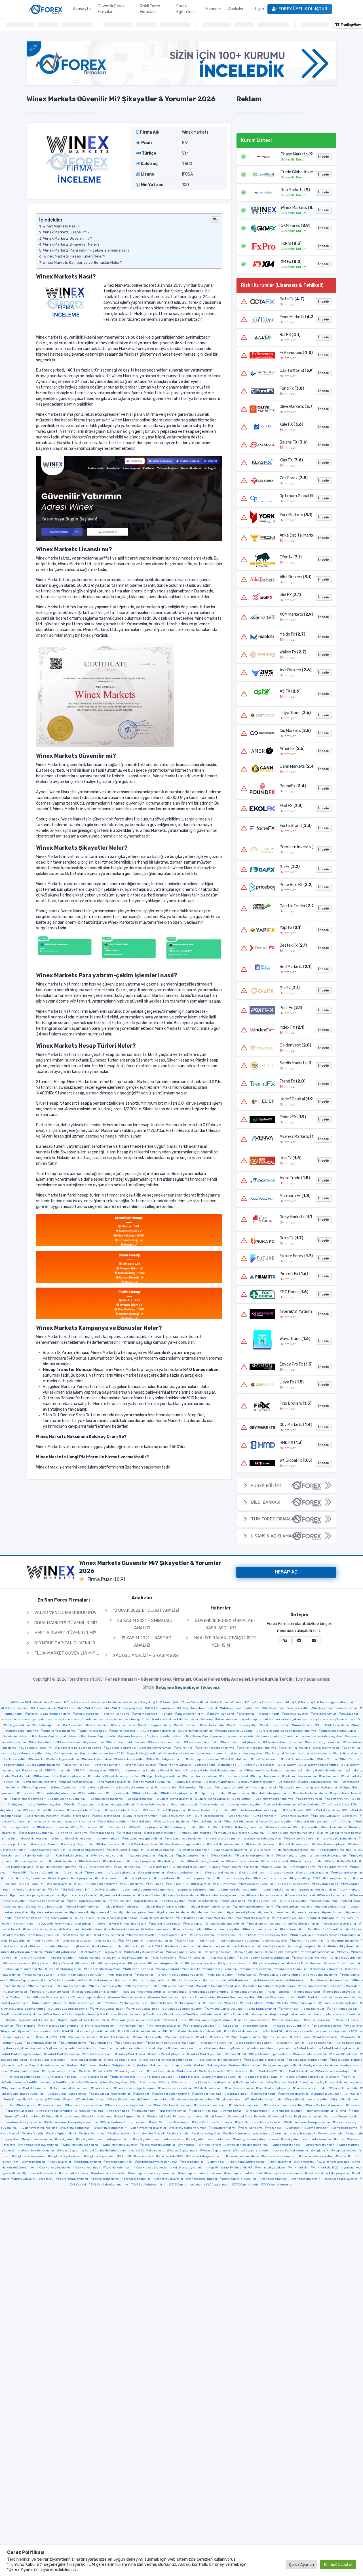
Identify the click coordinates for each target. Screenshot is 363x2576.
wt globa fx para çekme (30, 2156)
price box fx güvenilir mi (217, 2043)
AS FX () (290, 691)
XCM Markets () (295, 614)
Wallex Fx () (293, 652)
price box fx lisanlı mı (291, 2043)
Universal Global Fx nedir (248, 2117)
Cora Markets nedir (107, 1816)
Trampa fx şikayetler (288, 2111)
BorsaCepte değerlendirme (319, 1782)
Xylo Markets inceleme (54, 2168)
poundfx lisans (102, 2043)
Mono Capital (247, 1975)
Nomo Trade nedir (308, 1992)
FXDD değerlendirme (103, 1884)
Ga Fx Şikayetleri (106, 1890)
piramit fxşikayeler (181, 2037)
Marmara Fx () (295, 1196)
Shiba (165, 2083)
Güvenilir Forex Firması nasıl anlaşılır (67, 1924)
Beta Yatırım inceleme (45, 1765)
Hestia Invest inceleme (123, 1929)
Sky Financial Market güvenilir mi (292, 2083)
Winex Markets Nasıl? (61, 226)
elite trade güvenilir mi (37, 1833)
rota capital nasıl (151, 2066)
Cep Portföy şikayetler (46, 1805)
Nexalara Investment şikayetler (96, 1992)
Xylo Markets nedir (118, 2168)
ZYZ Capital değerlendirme (109, 2185)
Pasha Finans (176, 2020)
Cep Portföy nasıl (310, 1799)
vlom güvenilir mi (223, 2128)
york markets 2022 (326, 2168)
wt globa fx (321, 2151)
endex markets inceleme (184, 1839)
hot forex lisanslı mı (110, 1935)
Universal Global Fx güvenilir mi (122, 2117)
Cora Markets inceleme (42, 1816)
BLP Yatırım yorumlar (126, 1771)
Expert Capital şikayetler (231, 1850)
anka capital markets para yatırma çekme (273, 1720)
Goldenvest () (295, 1045)
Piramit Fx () (294, 1274)
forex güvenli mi (304, 1867)
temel (69, 2100)
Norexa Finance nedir (199, 1997)
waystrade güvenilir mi (272, 2134)
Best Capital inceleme (203, 1759)
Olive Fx (232, 2003)
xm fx (342, 2156)
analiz (168, 1714)
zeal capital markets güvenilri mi (153, 2173)
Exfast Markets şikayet (330, 1844)
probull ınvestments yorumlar (271, 2048)
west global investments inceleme (159, 2139)
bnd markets (330, 1776)
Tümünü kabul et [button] (338, 2565)
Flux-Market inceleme (96, 1867)
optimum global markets (289, 2014)
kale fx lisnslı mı (35, 1958)
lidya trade (138, 1963)
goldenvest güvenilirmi (138, 1912)
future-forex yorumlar (272, 1878)
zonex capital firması (203, 2179)
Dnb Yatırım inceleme (54, 1827)
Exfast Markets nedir (296, 1844)
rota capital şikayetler (211, 2066)
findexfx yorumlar (173, 1861)
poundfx (350, 2037)
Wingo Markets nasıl (287, 2145)
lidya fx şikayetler (113, 1963)
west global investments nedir (257, 2139)
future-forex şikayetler (235, 1878)
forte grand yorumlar (348, 1873)
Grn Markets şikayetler (254, 1918)
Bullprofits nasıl (92, 1793)
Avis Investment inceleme (127, 1742)
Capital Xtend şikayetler (176, 1799)
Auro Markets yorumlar (196, 1731)
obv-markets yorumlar (87, 2003)
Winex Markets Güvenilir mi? (67, 238)
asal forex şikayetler (243, 1725)
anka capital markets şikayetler (327, 1720)
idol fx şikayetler (276, 1941)
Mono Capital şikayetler (60, 1980)
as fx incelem (74, 1725)
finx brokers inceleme (244, 1861)
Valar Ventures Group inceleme (125, 2122)
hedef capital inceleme (265, 1924)
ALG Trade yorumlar (161, 1708)
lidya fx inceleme (18, 1963)
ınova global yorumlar (319, 1952)
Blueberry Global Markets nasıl (322, 1771)
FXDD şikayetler (199, 1884)
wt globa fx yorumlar (101, 2156)
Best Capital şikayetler (299, 1759)
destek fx (351, 1816)
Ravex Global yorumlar (86, 2060)
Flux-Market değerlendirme (57, 1867)
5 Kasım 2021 (22, 1702)
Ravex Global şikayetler (48, 2060)
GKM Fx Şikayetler (295, 1901)
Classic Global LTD (313, 1805)
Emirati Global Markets (195, 1833)
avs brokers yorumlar (156, 1748)
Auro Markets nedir (124, 1731)
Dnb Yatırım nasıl (86, 1827)
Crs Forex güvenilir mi (177, 1816)
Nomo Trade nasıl (279, 1992)
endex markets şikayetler (264, 1839)
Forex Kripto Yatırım (334, 1867)
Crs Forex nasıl (239, 1816)
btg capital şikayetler (323, 1788)
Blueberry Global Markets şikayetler (61, 1776)
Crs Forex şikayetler (294, 1816)
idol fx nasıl (207, 1941)
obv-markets (341, 1997)
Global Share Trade (325, 1901)
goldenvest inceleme (174, 1912)
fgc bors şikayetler (143, 1856)
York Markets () (295, 515)
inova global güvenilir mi (308, 1946)
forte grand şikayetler (313, 1873)
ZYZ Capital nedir (246, 2185)
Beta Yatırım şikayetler (140, 1765)
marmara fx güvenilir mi (221, 1969)
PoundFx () (293, 786)
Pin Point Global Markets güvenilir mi (82, 2031)
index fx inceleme (213, 1946)
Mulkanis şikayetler (270, 1980)
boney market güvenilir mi (153, 1782)
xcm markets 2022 (171, 2156)
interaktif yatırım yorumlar (145, 1952)
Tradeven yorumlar (173, 2111)
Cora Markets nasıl (76, 1816)
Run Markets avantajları (335, 2071)
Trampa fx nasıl (233, 2111)
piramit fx (325, 2031)
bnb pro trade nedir (266, 1776)
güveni (349, 1918)
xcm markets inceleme (244, 2156)
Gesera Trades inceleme (266, 1895)
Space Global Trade (345, 2088)
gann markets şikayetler (81, 1895)
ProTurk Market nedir (131, 2054)
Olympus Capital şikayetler (183, 2009)
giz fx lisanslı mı (147, 1901)
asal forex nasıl (187, 1725)
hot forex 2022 (15, 1935)
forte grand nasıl (253, 1873)
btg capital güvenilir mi (233, 1788)
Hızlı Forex (289, 1929)
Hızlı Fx (306, 1929)
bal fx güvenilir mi (292, 1754)
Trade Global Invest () (296, 172)
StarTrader (142, 2094)
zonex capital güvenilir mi (240, 2179)
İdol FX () (290, 595)
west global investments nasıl (209, 2139)
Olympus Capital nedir (144, 2009)
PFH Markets (27, 2026)
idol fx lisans (106, 1941)
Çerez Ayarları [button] (301, 2565)
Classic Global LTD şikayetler (165, 1810)
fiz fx (331, 1861)
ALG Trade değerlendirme (331, 1702)
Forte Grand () (295, 826)
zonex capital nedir (307, 2179)
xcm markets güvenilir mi (206, 2156)
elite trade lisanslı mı (72, 1833)
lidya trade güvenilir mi (166, 1963)
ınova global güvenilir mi (185, 1952)
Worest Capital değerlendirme (105, 2151)
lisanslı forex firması (341, 1963)
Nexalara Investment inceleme (322, 1986)
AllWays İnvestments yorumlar (335, 1708)
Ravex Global (237, 2054)
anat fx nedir (270, 1714)
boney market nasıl (190, 1782)
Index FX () (292, 1027)
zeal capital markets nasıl (244, 2173)
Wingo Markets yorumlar (37, 2151)
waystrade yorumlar (38, 2139)
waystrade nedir (332, 2134)
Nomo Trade (178, 1992)
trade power (27, 2105)
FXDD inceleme (133, 1884)
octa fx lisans (163, 2003)
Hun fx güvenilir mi (174, 1935)
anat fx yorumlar (325, 1714)
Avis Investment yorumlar (284, 1742)
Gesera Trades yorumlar (48, 1901)
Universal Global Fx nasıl (208, 2117)
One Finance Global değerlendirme (70, 2014)
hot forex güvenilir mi (46, 1935)
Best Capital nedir (266, 1759)
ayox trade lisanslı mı (214, 1754)
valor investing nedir (111, 2128)
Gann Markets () (295, 766)
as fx (357, 1720)
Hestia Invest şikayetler (223, 1929)
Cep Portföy (243, 1799)
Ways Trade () (295, 1339)
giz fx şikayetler (174, 1901)
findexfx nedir (115, 1861)
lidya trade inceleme (201, 1963)
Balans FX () (294, 442)
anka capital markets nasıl (221, 1720)
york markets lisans (75, 2173)
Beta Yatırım (328, 1759)
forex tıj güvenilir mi (45, 1873)
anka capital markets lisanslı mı (176, 1720)
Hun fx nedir (250, 1935)
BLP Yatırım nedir (59, 1771)
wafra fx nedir (34, 2134)
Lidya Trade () (295, 713)
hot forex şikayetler (142, 1935)
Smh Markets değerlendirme (136, 2088)
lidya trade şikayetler (270, 1963)
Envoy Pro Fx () (295, 1364)
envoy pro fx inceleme (341, 1839)
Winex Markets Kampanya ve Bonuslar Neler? (82, 262)
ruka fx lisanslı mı (162, 2071)
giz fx (73, 1901)
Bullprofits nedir (146, 1793)
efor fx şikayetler (307, 1827)
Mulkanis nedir (241, 1980)
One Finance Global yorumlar (247, 2014)
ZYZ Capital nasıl (217, 2185)
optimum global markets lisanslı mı (85, 2020)
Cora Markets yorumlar (141, 1816)
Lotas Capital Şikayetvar (103, 1969)
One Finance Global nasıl (163, 2014)
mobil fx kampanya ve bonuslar (81, 1975)
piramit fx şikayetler (149, 2037)
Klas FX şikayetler (223, 1958)
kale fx (344, 1952)
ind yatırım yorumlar (109, 1946)
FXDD (80, 1884)
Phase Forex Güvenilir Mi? (291, 2026)
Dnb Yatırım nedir (115, 1827)
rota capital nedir (179, 2066)
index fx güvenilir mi (181, 1946)
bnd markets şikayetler (114, 1782)
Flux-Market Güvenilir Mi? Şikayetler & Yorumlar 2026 (97, 1653)
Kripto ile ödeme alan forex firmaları (264, 1958)
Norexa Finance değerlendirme (84, 1997)
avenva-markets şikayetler (323, 1737)
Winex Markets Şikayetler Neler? (72, 244)
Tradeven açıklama (21, 2111)
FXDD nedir (176, 1884)
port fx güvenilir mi (247, 2037)
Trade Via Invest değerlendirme (129, 2105)
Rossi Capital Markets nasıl (265, 2060)
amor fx (32, 1714)
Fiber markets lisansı (293, 1856)
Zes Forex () (294, 478)
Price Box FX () (295, 885)
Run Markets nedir (125, 2077)
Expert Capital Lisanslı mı (127, 1850)
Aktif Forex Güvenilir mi (192, 1702)
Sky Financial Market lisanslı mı (26, 2088)
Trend (342, 2111)
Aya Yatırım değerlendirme (258, 1748)
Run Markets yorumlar (158, 2077)
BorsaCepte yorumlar (133, 1788)
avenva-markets (242, 1737)
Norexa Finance (47, 1997)
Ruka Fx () (291, 1238)
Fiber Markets (223, 1856)
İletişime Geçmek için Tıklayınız (188, 1687)
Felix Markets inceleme (336, 1850)
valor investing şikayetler (148, 2128)
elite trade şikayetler (161, 1833)
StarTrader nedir (264, 2094)
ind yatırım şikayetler (75, 1946)
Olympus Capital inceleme (69, 2009)
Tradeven (355, 2105)
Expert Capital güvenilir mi (48, 1850)
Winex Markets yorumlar (159, 2145)
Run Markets (239, 2071)
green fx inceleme (307, 1912)
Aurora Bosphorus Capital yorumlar (201, 1737)
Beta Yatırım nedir (107, 1765)
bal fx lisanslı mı (346, 1754)
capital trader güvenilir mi (272, 1793)
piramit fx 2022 (347, 2031)
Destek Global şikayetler (275, 1822)
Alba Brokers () (295, 577)
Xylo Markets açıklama (334, 2162)
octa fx (112, 2003)
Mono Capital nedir (25, 1980)
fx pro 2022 (313, 1878)
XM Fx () (291, 262)
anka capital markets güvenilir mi (74, 1720)
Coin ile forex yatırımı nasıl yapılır (257, 1810)
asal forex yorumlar (276, 1725)
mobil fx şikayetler (220, 1975)
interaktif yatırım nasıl (63, 1952)
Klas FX (110, 1958)
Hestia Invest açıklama (41, 1929)
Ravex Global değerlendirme (271, 2054)
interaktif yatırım (342, 1946)
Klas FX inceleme (164, 1958)
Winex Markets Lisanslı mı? (66, 232)
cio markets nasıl (185, 1805)
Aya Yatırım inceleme (296, 1748)
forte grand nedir (281, 1873)
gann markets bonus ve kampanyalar (149, 1890)
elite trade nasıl (103, 1833)
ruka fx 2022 (104, 2071)
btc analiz (169, 1788)
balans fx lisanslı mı (98, 1759)
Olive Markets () (295, 407)
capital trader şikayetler (28, 1799)
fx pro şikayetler (60, 1884)
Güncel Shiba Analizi (324, 1918)
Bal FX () (290, 335)
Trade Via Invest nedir (246, 2105)
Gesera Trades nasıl (301, 1895)
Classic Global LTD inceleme (45, 1810)
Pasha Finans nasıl (288, 2020)
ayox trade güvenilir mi (145, 1754)
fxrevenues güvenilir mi (258, 1884)
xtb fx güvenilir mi (89, 2162)
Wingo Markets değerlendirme (247, 2145)
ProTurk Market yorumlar (206, 2054)
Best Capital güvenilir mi (166, 1759)
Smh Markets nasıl (210, 2088)
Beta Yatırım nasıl (77, 1765)
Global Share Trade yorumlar (210, 1907)
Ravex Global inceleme (311, 2054)
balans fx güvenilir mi (64, 1759)
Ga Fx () (290, 867)
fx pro (296, 1878)
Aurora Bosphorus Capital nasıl (44, 1737)
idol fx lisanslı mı (160, 1941)
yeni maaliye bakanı (271, 2168)
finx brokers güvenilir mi (207, 1861)
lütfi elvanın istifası (139, 1969)
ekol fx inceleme (335, 1827)
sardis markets (189, 2077)
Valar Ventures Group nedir (213, 2122)
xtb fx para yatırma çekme (247, 2162)
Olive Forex (213, 2003)
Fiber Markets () (295, 317)
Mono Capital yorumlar (97, 1980)
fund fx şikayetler (139, 1878)
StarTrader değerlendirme (172, 2094)
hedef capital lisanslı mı (302, 1924)
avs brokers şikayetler (121, 1748)
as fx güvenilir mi (18, 1725)
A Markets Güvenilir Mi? (52, 1702)
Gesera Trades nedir (334, 1895)
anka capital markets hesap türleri (125, 1720)
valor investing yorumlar (189, 2128)
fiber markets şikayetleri (329, 1856)
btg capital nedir (292, 1788)
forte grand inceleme (222, 1873)
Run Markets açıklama (298, 2071)
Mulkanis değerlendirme (152, 1980)
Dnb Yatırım (343, 1822)
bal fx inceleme (320, 1754)
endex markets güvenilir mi (143, 1839)
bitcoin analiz (206, 1765)
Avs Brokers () (295, 670)
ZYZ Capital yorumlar (278, 2185)
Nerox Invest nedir (73, 1986)
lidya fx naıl (42, 1963)
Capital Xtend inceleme (107, 1799)
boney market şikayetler (257, 1782)
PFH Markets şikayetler (164, 2026)
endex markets (109, 1839)
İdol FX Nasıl (185, 1941)
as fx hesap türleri (48, 1725)
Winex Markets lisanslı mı (80, 2145)
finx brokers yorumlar (308, 1861)
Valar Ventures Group (332, 2117)
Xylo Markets (305, 2162)
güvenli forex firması (166, 1924)
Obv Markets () (295, 1425)
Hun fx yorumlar (303, 1935)
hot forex (355, 1929)
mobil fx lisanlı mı (120, 1975)
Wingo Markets (211, 2145)
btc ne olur (189, 1788)
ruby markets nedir (26, 2071)
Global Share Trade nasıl (45, 1907)
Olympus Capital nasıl (108, 2009)
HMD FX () (291, 1443)
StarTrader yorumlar (327, 2094)
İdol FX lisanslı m (132, 1941)
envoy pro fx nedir (46, 1844)
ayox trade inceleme (180, 1754)
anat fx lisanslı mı (222, 1714)
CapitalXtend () (295, 371)
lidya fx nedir (87, 1963)
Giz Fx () (290, 988)
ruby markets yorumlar (60, 2071)
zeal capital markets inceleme (201, 2173)
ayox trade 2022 (113, 1754)
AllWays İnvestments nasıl (198, 1708)
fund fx (8, 1878)
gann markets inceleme (280, 1890)
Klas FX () (291, 460)
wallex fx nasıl (154, 2134)
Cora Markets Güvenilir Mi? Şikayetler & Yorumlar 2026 (98, 1623)
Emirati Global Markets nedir (74, 1839)
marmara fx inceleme (257, 1969)
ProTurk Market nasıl (99, 2054)
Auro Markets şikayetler (159, 1731)
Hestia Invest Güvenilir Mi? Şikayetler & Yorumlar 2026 (97, 1633)
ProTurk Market (307, 2048)
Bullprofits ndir (119, 1793)
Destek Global (142, 1822)
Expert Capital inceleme (88, 1850)
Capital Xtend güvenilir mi (68, 1799)
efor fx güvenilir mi (250, 1827)
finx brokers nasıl (276, 1861)
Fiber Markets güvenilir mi (255, 1856)
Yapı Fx (214, 2168)
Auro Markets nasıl (93, 1731)
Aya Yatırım (184, 1748)
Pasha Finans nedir (320, 2020)
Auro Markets (303, 1725)
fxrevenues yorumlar (30, 1890)
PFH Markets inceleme (99, 2026)
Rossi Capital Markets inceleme (219, 2060)
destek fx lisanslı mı (81, 1822)
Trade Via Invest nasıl (211, 2105)
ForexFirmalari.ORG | (181, 1679)
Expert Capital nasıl (163, 1850)
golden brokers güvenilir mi (254, 1907)
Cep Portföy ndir (338, 1799)
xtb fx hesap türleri (119, 2162)
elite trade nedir (130, 1833)
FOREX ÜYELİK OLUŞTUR (303, 9)
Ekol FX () (291, 806)
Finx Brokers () (295, 1403)
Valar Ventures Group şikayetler (259, 2122)
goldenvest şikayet (243, 1912)
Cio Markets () (295, 731)
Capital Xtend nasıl (141, 1799)
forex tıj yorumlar (152, 1873)
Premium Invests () (295, 847)
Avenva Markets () (295, 1137)
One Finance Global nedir (203, 2014)
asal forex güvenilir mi (156, 1725)
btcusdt (206, 1788)
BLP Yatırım (288, 1765)
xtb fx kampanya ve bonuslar (157, 2162)
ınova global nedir (250, 1952)
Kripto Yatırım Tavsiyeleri (311, 1958)
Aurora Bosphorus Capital (235, 1731)
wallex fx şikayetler (207, 2134)
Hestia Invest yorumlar (261, 1929)
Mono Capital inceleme (321, 1975)
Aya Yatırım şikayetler (28, 1754)
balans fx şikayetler (130, 1759)
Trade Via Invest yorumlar (326, 2105)
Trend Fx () (293, 1081)
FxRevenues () (295, 353)
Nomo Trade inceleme (248, 1992)
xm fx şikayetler (61, 2162)
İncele (324, 157)
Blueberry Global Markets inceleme (271, 1771)
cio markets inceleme (154, 1805)
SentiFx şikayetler (115, 2083)
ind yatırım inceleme (344, 1941)
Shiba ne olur (183, 2083)
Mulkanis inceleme (187, 1980)
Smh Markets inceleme (176, 2088)
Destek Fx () (293, 945)
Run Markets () (295, 190)
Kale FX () (291, 424)
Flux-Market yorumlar (191, 1867)
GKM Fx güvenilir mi (264, 1901)
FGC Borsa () (294, 1292)
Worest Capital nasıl (183, 2151)
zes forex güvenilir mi (73, 2179)
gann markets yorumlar (119, 1895)
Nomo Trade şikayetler (340, 1992)
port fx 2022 (221, 2037)
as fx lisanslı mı (124, 1725)
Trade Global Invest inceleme (183, 2100)
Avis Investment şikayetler (242, 1742)
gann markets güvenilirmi (198, 1890)
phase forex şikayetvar (36, 2031)
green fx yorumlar (60, 1918)
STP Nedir (54, 2100)
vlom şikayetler (317, 2128)
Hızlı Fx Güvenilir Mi (330, 1929)
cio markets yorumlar (281, 1805)
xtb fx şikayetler (280, 2162)
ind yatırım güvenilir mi (308, 1941)
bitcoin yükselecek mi (260, 1765)
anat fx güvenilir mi (191, 1714)
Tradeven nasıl (119, 2111)
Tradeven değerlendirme (55, 2111)
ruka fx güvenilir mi (131, 2071)
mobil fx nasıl (146, 1975)
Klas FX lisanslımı (193, 1958)
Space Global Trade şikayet (68, 2094)
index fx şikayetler (273, 1946)
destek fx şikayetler (113, 1822)
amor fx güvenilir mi (56, 1714)
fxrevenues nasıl (326, 1884)
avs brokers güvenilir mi (324, 1742)
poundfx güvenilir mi (41, 2043)
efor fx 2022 (224, 1827)
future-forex (165, 1878)
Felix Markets (261, 1850)
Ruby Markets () (295, 1217)
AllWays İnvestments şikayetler (287, 1708)
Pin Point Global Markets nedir (240, 2031)
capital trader (240, 1793)
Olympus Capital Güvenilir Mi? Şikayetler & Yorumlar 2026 (101, 1643)
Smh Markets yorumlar (311, 2088)
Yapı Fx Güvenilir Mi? (238, 2168)
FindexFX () (293, 1117)
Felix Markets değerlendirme (295, 1850)
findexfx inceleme (64, 1861)
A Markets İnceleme (107, 1702)
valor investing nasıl (77, 2128)
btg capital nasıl (265, 1788)
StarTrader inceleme (208, 2094)
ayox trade (89, 1754)
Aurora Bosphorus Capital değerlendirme (287, 1731)
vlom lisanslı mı (251, 2128)
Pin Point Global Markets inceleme (136, 2031)
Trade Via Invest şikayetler (285, 2105)
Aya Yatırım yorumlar (63, 1754)
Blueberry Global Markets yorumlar (115, 1776)
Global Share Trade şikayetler (166, 1907)
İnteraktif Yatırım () (295, 1312)
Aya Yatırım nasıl (327, 1748)
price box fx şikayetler (48, 2048)
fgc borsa (167, 1856)
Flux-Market (348, 1861)
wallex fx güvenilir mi (125, 2134)
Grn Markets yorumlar (289, 1918)
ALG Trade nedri (98, 1708)
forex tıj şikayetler (123, 1873)
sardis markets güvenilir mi (223, 2077)
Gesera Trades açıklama (182, 1895)
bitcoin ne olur (230, 1765)
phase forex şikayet (327, 2026)
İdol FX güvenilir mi (17, 1941)
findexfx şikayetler (142, 1861)
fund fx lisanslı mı (110, 1878)
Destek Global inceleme (173, 1822)
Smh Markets (103, 2088)
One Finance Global (343, 2009)
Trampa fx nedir (259, 2111)
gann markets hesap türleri (240, 1890)
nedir (324, 1980)
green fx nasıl (334, 1912)
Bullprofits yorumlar (212, 1793)
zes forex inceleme (106, 2179)
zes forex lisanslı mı (138, 2179)
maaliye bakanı (168, 1969)
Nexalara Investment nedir (51, 1992)
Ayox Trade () (295, 1178)
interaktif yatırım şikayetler (102, 1952)
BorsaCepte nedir (66, 1788)
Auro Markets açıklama (333, 1725)
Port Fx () (291, 1008)
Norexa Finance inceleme (128, 1997)
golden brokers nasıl (332, 1907)
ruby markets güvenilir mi (283, 2066)
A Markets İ (81, 1702)
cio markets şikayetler (246, 1805)
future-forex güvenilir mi (197, 1878)
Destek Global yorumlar (313, 1822)
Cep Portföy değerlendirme (274, 1799)
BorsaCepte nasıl (36, 1788)
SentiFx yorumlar (144, 2083)
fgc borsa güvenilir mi (193, 1856)
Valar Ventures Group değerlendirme (72, 2122)
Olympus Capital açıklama (339, 2003)
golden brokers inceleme (295, 1907)
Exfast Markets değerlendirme (183, 1844)
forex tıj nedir (96, 1873)
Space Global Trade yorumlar (111, 2094)
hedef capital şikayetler (340, 1924)
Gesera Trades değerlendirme (223, 1895)
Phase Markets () (296, 154)
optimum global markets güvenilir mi (336, 2014)
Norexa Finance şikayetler (237, 1997)
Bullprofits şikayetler (178, 1793)
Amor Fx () (292, 749)
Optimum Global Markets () (295, 496)
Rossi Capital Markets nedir (308, 2060)
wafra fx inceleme (345, 2128)
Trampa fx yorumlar (320, 2111)
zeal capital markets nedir (285, 2173)
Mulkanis (124, 1980)
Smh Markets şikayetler (274, 2088)
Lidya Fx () (292, 1382)
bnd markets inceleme (41, 1782)
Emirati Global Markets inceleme (292, 1833)
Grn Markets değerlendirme (119, 1918)
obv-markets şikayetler (50, 2003)
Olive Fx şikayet (253, 2003)
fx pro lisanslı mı (33, 1884)
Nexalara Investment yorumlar (144, 1992)
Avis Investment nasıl (166, 1742)
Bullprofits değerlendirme (58, 1793)
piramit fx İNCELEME (52, 2037)
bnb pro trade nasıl (235, 1776)
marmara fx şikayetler (327, 1969)
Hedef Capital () (295, 1099)
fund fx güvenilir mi (32, 1878)
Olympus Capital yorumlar (225, 2009)
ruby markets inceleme (322, 2066)
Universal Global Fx (81, 2117)
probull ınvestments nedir (178, 2048)
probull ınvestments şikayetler (223, 2048)
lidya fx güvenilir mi (347, 1958)
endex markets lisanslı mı (224, 1839)
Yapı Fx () (291, 928)
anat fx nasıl (248, 1714)
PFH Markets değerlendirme (59, 2026)
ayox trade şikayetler (248, 1754)
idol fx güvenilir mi (48, 1941)
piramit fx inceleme (84, 2037)
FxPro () (291, 243)
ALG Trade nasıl (44, 1708)
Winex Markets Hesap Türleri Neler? (74, 256)
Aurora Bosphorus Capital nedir (93, 1737)
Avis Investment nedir (202, 1742)
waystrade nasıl (304, 2134)
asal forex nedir (213, 1725)
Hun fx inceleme (203, 1935)
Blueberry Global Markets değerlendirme (214, 1771)
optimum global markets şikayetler (138, 2020)
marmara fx (192, 1969)
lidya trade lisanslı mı (235, 1963)
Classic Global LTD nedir (124, 1810)
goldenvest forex (105, 1912)
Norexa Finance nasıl (165, 1997)
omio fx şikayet (314, 2009)
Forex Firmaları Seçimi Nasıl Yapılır (234, 1867)
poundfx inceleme (73, 2043)
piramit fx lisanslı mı (116, 2037)
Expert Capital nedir (195, 1850)
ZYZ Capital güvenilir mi (150, 2185)
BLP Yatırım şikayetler (91, 1771)
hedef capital (194, 1924)
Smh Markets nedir (240, 2088)
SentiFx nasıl (65, 2083)
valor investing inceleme (40, 2128)
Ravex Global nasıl (345, 2054)
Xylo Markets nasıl (87, 2168)
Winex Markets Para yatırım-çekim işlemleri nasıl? (86, 250)
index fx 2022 (153, 1946)
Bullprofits (27, 1793)
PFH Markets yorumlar (200, 2026)
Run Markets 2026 (265, 2071)
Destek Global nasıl (207, 1822)
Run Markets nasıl (94, 2077)
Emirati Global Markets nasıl (30, 1839)
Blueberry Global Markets (163, 1771)
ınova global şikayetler (283, 1952)
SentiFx (334, 2077)
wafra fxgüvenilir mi (62, 2134)
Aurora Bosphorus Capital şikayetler (145, 1737)
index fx (133, 1946)
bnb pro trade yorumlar (300, 1776)
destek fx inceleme (49, 1822)
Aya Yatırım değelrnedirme (216, 1748)
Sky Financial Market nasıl (70, 2088)
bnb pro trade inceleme (201, 1776)
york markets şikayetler (110, 2173)
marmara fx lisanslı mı (292, 1969)
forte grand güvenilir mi (186, 1873)
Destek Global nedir (240, 1822)
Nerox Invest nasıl (43, 1986)
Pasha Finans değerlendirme (211, 2020)
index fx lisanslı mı (243, 1946)
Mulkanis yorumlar (302, 1980)
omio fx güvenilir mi (262, 2009)
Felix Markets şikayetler (72, 1856)
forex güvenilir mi (275, 1867)
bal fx (271, 1754)
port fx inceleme (276, 2037)
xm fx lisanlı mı (35, 2162)
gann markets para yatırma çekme (36, 1895)
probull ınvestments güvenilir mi (90, 2048)
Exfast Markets (109, 1844)
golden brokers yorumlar (50, 1912)
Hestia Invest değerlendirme (82, 1929)
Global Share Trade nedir (84, 1907)
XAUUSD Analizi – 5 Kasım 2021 (145, 1655)
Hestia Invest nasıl (157, 1929)
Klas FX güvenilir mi (134, 1958)
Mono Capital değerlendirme (281, 1975)
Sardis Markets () (295, 1063)
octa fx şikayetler (189, 2003)
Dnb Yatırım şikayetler (147, 1827)
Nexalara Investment (179, 1986)
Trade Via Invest (52, 2105)
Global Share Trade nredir (123, 1907)
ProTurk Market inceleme (63, 2054)
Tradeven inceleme (90, 2111)
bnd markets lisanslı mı (77, 1782)
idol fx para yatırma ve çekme (240, 1941)
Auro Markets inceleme (59, 1731)
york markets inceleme (41, 2173)
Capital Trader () (295, 906)
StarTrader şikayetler (294, 2094)
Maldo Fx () (292, 634)
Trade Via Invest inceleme (174, 2105)
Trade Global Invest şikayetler (307, 2100)
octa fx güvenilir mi (135, 2003)
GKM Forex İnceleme (204, 1901)
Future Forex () (295, 1256)
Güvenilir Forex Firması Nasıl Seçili (122, 1924)
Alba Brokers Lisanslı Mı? (272, 1702)
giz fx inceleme (121, 1901)
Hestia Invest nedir (189, 1929)
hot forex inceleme (78, 1935)
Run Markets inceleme (61, 2077)
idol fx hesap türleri (79, 1941)
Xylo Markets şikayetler (152, 2168)
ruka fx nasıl (187, 2071)
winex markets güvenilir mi (39, 2145)
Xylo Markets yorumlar (188, 2168)
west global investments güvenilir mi (104, 2139)
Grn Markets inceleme (158, 1918)
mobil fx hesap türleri (40, 1975)
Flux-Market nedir (158, 1867)
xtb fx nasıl (217, 2162)
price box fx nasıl (322, 2043)
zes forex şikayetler (170, 2179)
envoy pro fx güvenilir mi (303, 1839)
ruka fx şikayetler (213, 2071)
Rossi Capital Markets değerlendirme (167, 2060)
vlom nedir (294, 2128)
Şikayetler (205, 2083)
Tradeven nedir (144, 2111)
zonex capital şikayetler (341, 2179)
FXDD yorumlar (226, 1884)
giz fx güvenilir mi (94, 1901)
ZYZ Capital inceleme (186, 2185)
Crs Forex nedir (265, 1816)
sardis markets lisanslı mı (265, 2077)
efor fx (206, 1827)
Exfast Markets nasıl (262, 1844)
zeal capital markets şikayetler (328, 2173)
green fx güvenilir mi (275, 1912)
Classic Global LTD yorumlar (210, 1810)
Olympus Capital (305, 2003)
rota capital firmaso (83, 2066)
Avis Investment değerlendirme (82, 1742)
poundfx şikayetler (130, 2043)
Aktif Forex (163, 1702)
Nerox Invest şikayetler (107, 1986)
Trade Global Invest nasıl (225, 2100)
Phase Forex (229, 2026)
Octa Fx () (292, 299)
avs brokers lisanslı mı (37, 1748)
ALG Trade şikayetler (128, 1708)
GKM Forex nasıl (234, 1901)
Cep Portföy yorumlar (81, 1805)
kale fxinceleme (90, 1958)
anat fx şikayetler (296, 1714)
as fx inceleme (98, 1725)
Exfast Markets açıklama (141, 1844)
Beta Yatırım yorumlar (176, 1765)
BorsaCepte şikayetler (98, 1788)
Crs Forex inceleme (211, 1816)
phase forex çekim (255, 2026)
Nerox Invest (341, 1980)
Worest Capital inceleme (147, 2151)
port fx (203, 2037)
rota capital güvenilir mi (118, 2066)
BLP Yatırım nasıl (30, 1771)
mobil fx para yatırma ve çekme (182, 1975)
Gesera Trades (150, 1895)
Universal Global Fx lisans (167, 2117)
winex (340, 2139)
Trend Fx (23, 2117)
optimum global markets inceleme (32, 2020)
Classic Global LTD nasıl (86, 1810)
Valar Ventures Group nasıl (170, 2122)
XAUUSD (125, 2156)
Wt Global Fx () (295, 1460)
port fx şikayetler (327, 2037)
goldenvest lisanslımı (209, 1912)
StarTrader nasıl (237, 2094)
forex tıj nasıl (73, 1873)
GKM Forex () (296, 226)
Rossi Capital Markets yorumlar (42, 2066)
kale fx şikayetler (62, 1958)
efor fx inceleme (280, 1827)
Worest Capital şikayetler (253, 2151)
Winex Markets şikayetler (120, 2145)
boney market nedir (222, 1782)
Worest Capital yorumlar (292, 2151)
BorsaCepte (287, 1782)
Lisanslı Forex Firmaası (305, 1963)
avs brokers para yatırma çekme (79, 1748)
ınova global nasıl (220, 1952)
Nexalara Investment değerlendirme (270, 1986)
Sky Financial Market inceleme (340, 2083)
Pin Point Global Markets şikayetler (290, 2031)
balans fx (37, 1759)
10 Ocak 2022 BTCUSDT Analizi (145, 1610)
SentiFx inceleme (39, 2083)
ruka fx (86, 2071)
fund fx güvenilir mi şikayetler (71, 1878)
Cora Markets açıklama (324, 1810)
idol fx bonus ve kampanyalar (340, 1935)
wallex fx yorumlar (238, 2134)
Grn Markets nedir (220, 1918)
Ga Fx (54, 1890)
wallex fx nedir (179, 2134)
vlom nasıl (274, 2128)
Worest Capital (69, 2151)
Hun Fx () (291, 1158)
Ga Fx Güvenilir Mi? (76, 1890)
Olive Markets (278, 2003)
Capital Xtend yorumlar (213, 1799)
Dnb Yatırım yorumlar (182, 1827)
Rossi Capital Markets (121, 2060)
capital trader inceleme (311, 1793)
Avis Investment (43, 1742)
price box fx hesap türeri (255, 2043)
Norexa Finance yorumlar (277, 1997)
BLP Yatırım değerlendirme (320, 1765)
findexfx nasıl (91, 1861)
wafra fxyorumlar (93, 2134)
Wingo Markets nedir (320, 2145)
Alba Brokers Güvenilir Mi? (231, 1702)
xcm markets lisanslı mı (280, 2156)
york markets (299, 2168)
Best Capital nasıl (236, 1759)
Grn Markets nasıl (190, 1918)
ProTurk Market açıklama (338, 2048)
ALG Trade (301, 1702)
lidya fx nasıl (64, 1963)
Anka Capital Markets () (295, 535)
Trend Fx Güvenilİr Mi (48, 2117)
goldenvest (80, 1912)
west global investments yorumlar (307, 2139)
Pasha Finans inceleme (253, 2020)
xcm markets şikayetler (317, 2156)
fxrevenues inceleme (294, 1884)
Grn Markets (86, 1918)
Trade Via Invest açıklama (85, 2105)
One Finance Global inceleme (120, 2014)
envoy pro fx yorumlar (79, 1844)
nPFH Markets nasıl (313, 1997)
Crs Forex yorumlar (326, 1816)
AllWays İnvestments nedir (241, 1708)
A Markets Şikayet (138, 1702)
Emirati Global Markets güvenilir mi (240, 1833)
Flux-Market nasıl (128, 1867)
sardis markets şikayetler (306, 2077)
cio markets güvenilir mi (117, 1805)
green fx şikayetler (30, 1918)
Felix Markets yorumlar (109, 1856)
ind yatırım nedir (44, 1946)
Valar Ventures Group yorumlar (308, 2122)
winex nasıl (188, 2145)
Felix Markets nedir (38, 1856)
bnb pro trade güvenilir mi (162, 1776)
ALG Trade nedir (71, 1708)
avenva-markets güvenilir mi (279, 1737)
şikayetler (223, 2083)
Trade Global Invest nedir (265, 2100)
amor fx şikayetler (146, 1714)
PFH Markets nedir (131, 2026)
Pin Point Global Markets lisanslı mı (189, 2031)
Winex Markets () (296, 208)
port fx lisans (301, 2037)
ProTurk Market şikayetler (167, 2054)
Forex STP (19, 1873)
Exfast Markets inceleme (226, 1844)
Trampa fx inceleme (204, 2111)
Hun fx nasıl (228, 1935)
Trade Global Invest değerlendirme (134, 2100)
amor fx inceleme (87, 1714)
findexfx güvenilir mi (32, 1861)
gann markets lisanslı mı (319, 1890)
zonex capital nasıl (276, 2179)
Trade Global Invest (92, 2100)
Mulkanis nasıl (216, 1980)
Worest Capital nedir (216, 2151)
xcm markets (145, 2156)
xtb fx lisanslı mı (193, 2162)
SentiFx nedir (88, 2083)
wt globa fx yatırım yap (66, 2156)
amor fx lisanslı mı (116, 1714)
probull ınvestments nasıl (137, 2048)
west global (65, 2139)
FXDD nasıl (156, 1884)
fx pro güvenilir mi (338, 1878)
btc (156, 1788)
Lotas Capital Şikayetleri (64, 1969)
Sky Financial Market (250, 2083)
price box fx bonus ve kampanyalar (172, 2043)
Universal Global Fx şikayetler (291, 2117)
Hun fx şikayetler (275, 1935)
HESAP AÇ (286, 1572)
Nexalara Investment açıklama (219, 1986)
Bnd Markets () (295, 967)
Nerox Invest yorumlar (143, 1986)
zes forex (47, 2179)
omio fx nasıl (290, 2009)
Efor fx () (291, 557)
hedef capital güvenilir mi (226, 1924)
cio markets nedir (214, 1805)
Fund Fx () (292, 388)
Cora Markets (295, 1810)
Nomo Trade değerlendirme (210, 1992)
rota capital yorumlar (246, 2066)
